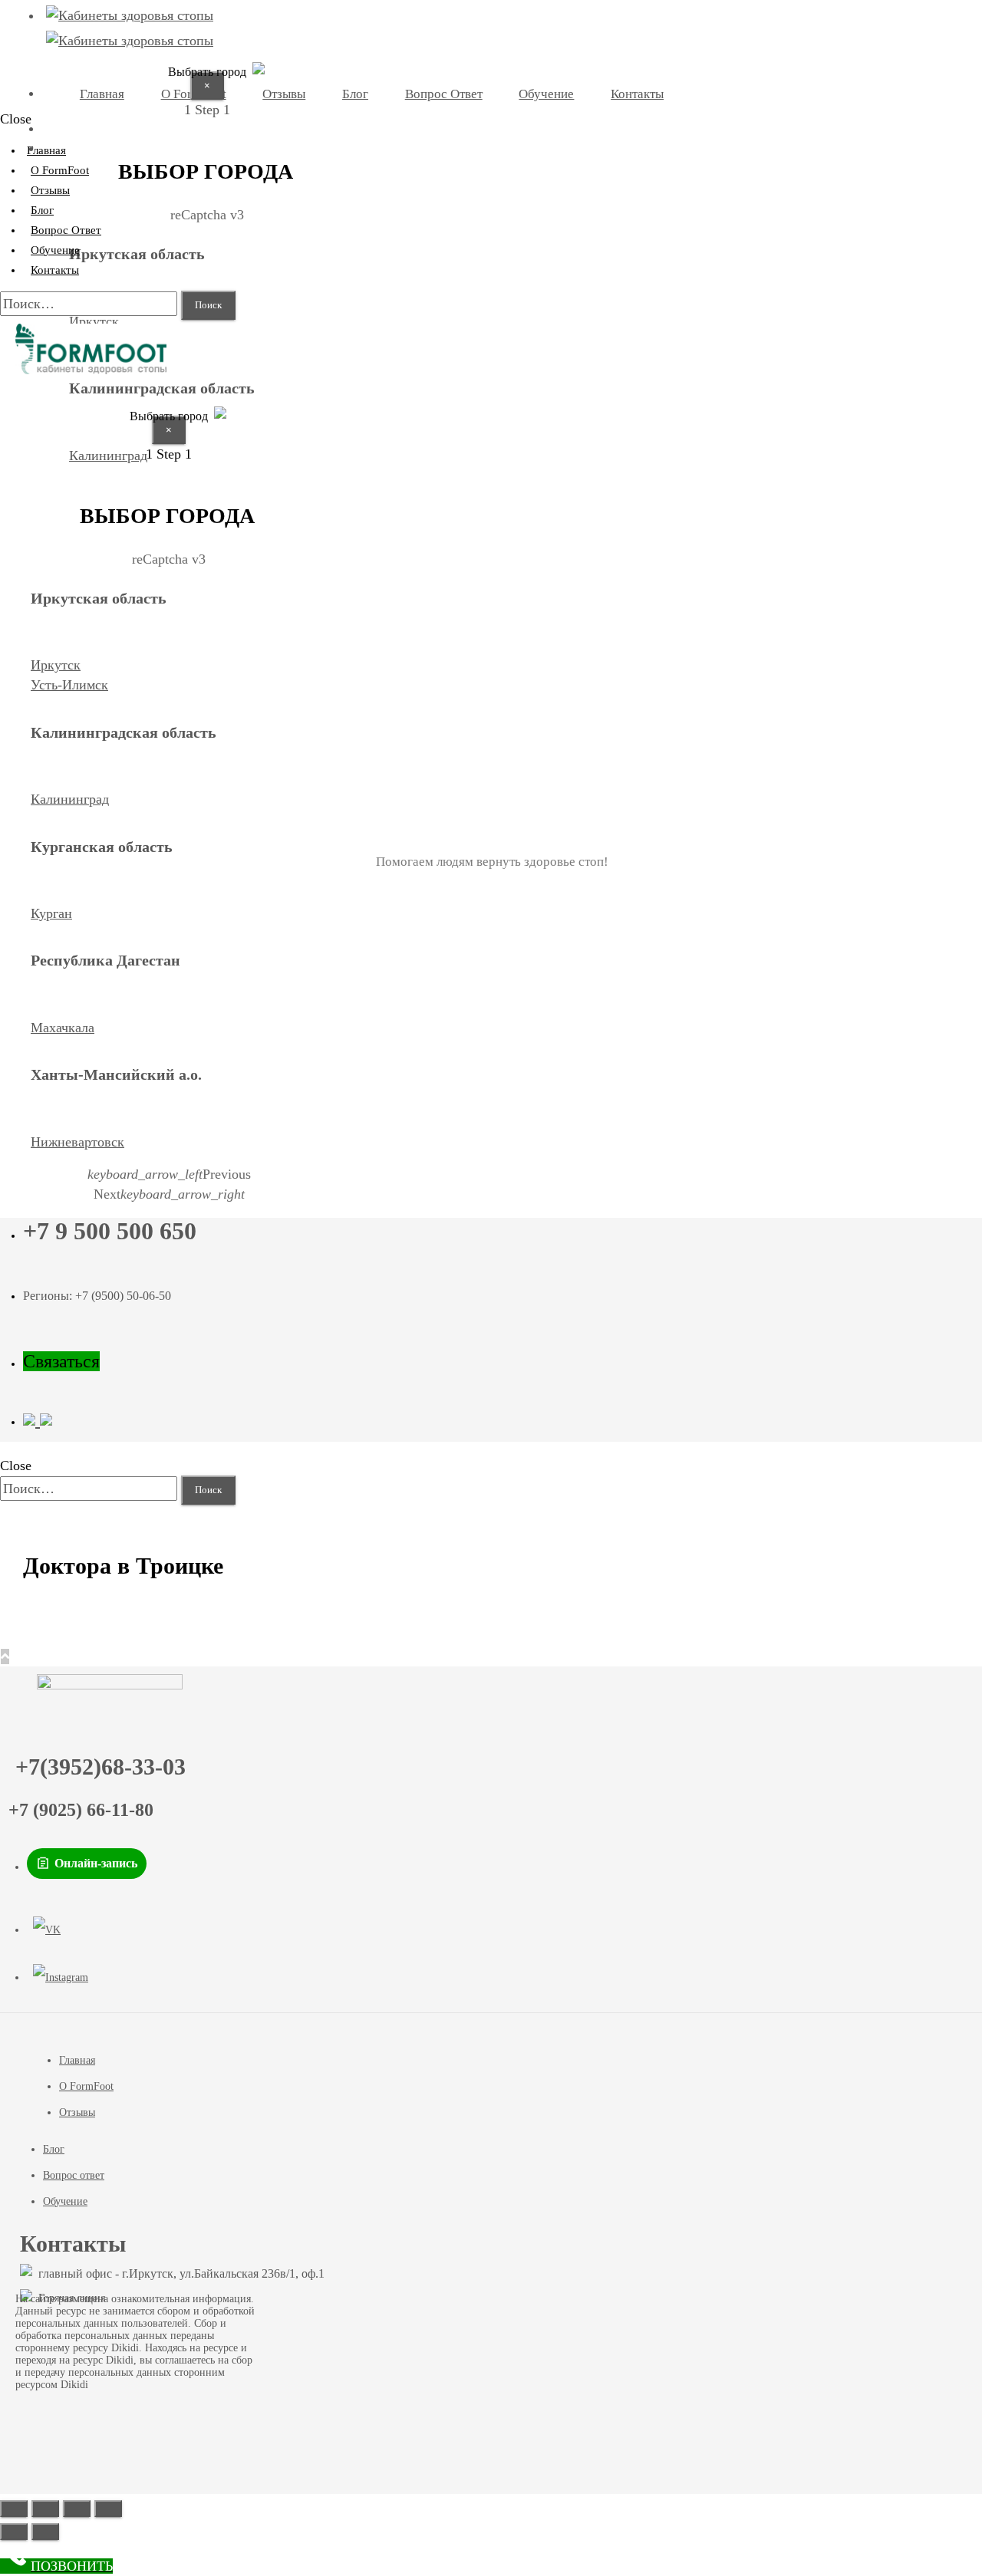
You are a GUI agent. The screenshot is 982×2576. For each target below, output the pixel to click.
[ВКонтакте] (47, 1930)
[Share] (45, 2509)
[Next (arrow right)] (45, 2532)
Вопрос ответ (74, 2175)
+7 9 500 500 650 (110, 1231)
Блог (54, 2149)
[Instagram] (61, 1978)
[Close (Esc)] (14, 2509)
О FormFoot (86, 2086)
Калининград (70, 799)
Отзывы (77, 2112)
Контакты (55, 270)
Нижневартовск (77, 1142)
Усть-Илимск (69, 685)
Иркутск (94, 321)
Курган (51, 913)
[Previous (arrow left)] (14, 2532)
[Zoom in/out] (108, 2509)
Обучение (65, 2201)
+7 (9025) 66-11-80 (81, 1810)
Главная (77, 2060)
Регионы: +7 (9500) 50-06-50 (97, 1296)
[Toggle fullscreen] (77, 2509)
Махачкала (63, 1028)
